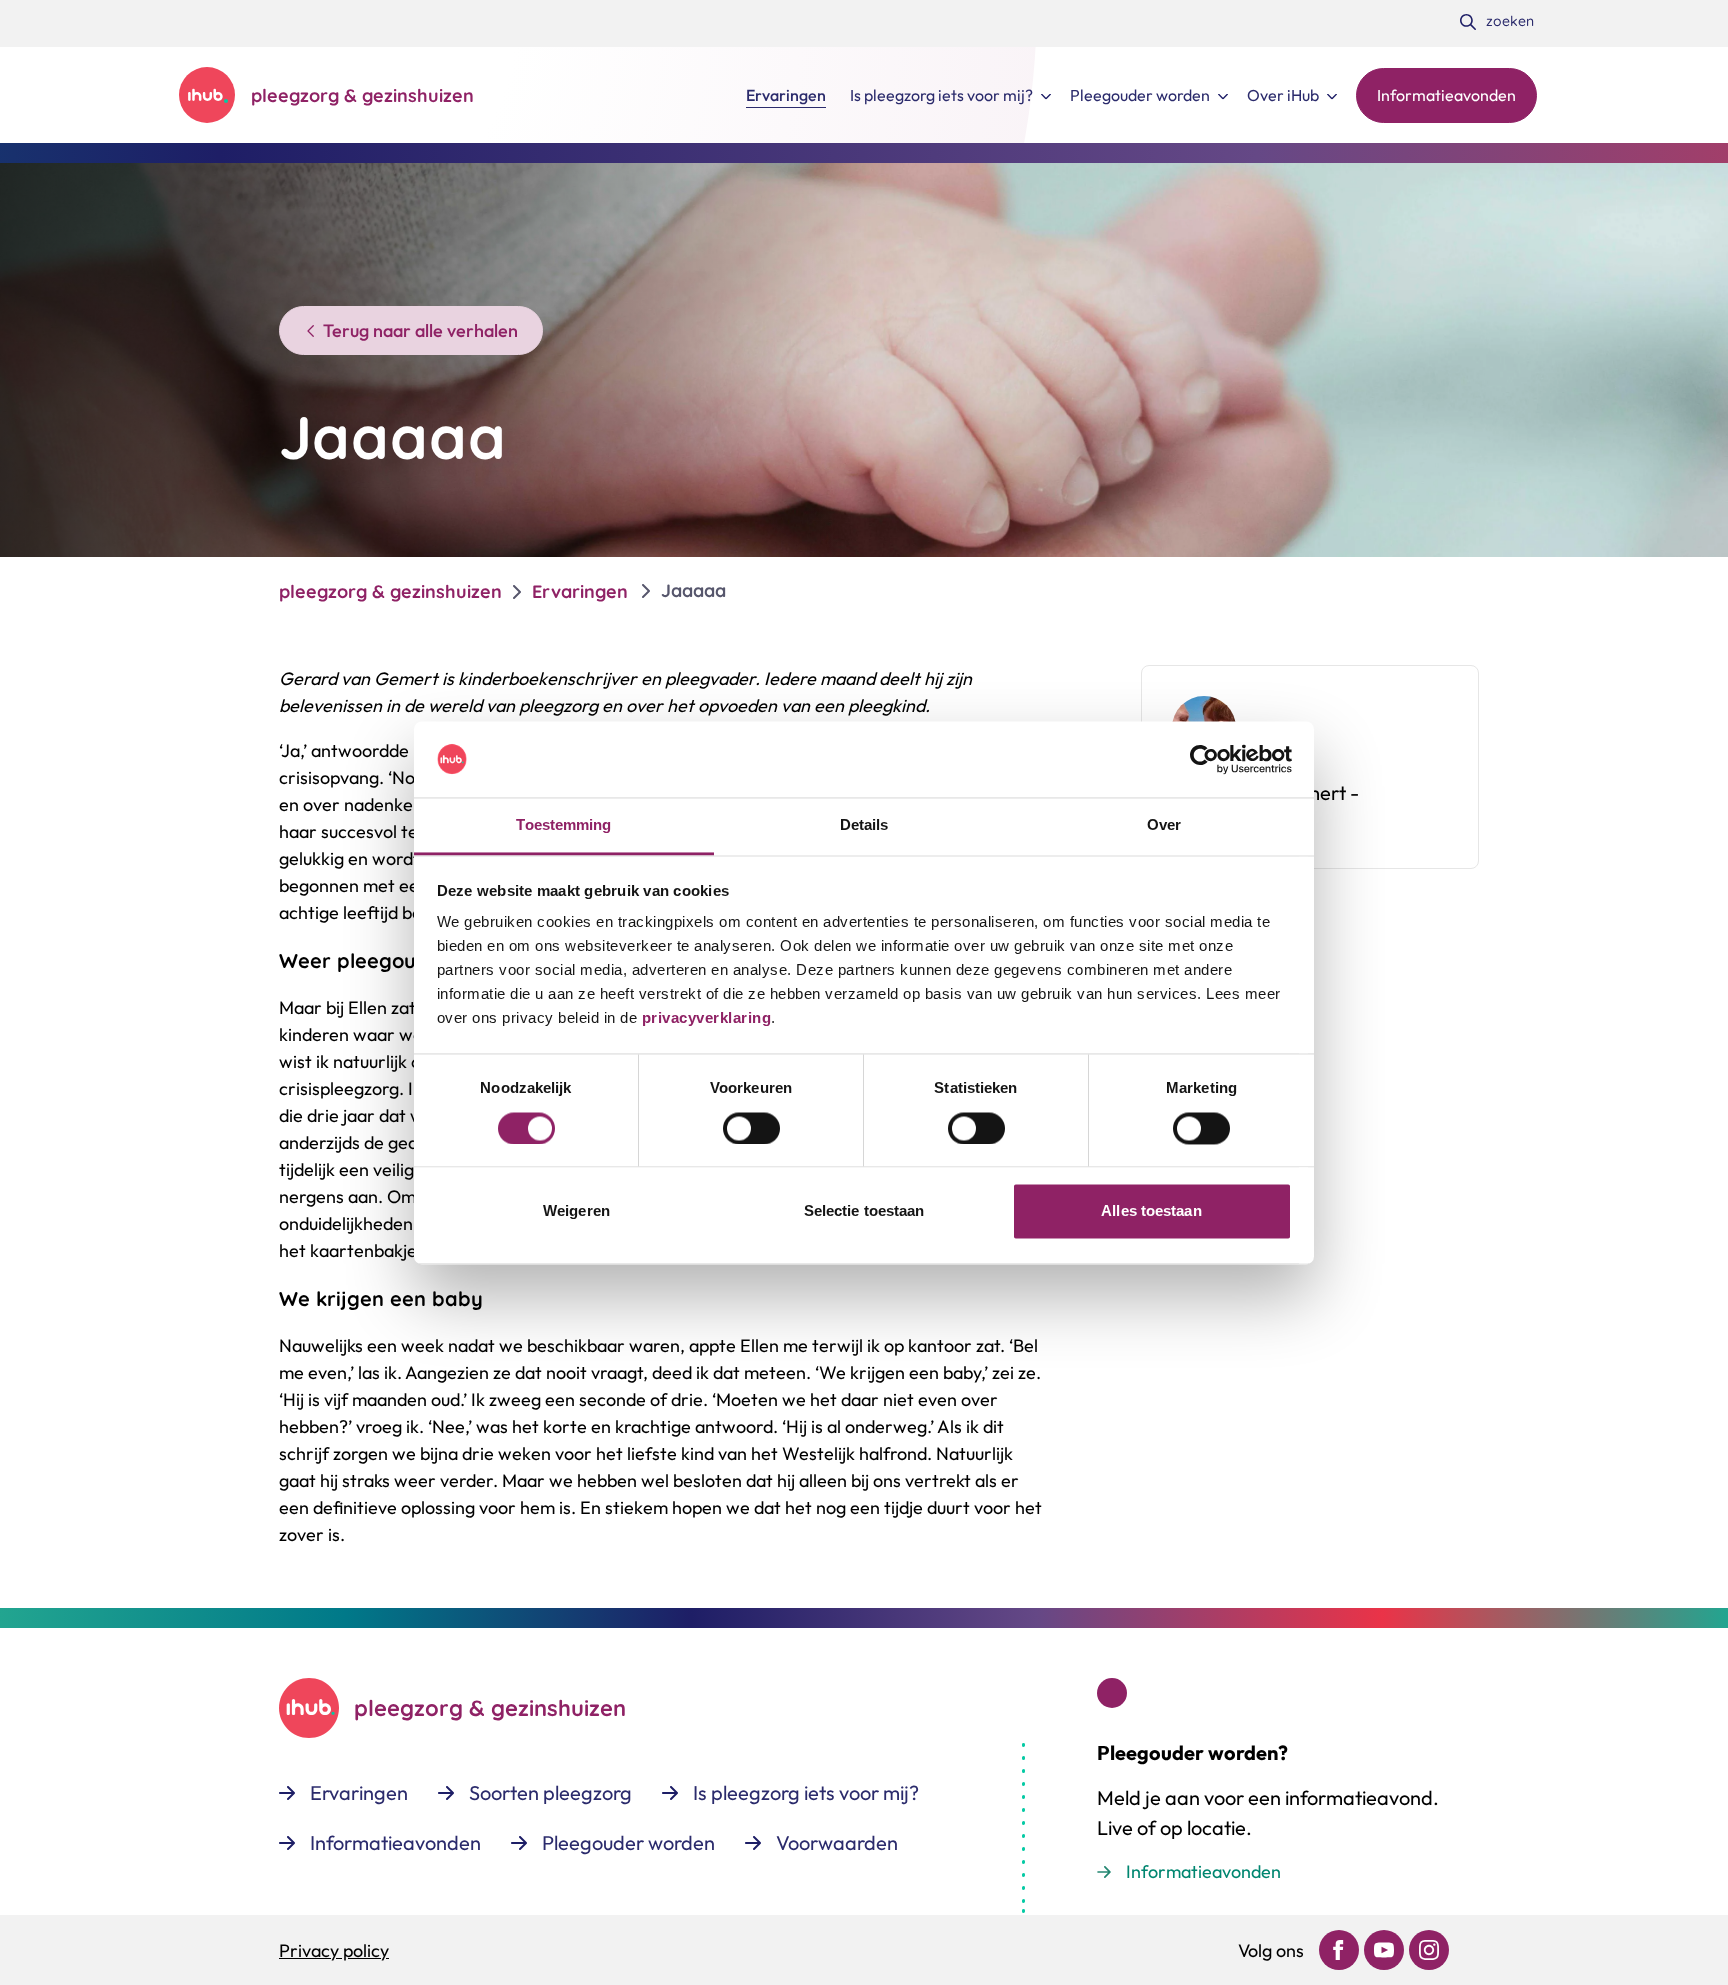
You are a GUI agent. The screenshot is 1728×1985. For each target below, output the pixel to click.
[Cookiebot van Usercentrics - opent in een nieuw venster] (1204, 759)
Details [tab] (864, 825)
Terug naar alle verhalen (420, 330)
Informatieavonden (1203, 1871)
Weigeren (576, 1211)
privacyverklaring (704, 1018)
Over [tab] (1164, 825)
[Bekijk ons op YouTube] (1384, 1950)
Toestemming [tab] (563, 825)
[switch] (751, 1128)
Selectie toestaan (864, 1211)
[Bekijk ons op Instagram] (1429, 1950)
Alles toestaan (1151, 1211)
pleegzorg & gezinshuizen (390, 591)
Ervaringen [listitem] (580, 591)
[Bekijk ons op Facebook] (1339, 1950)
